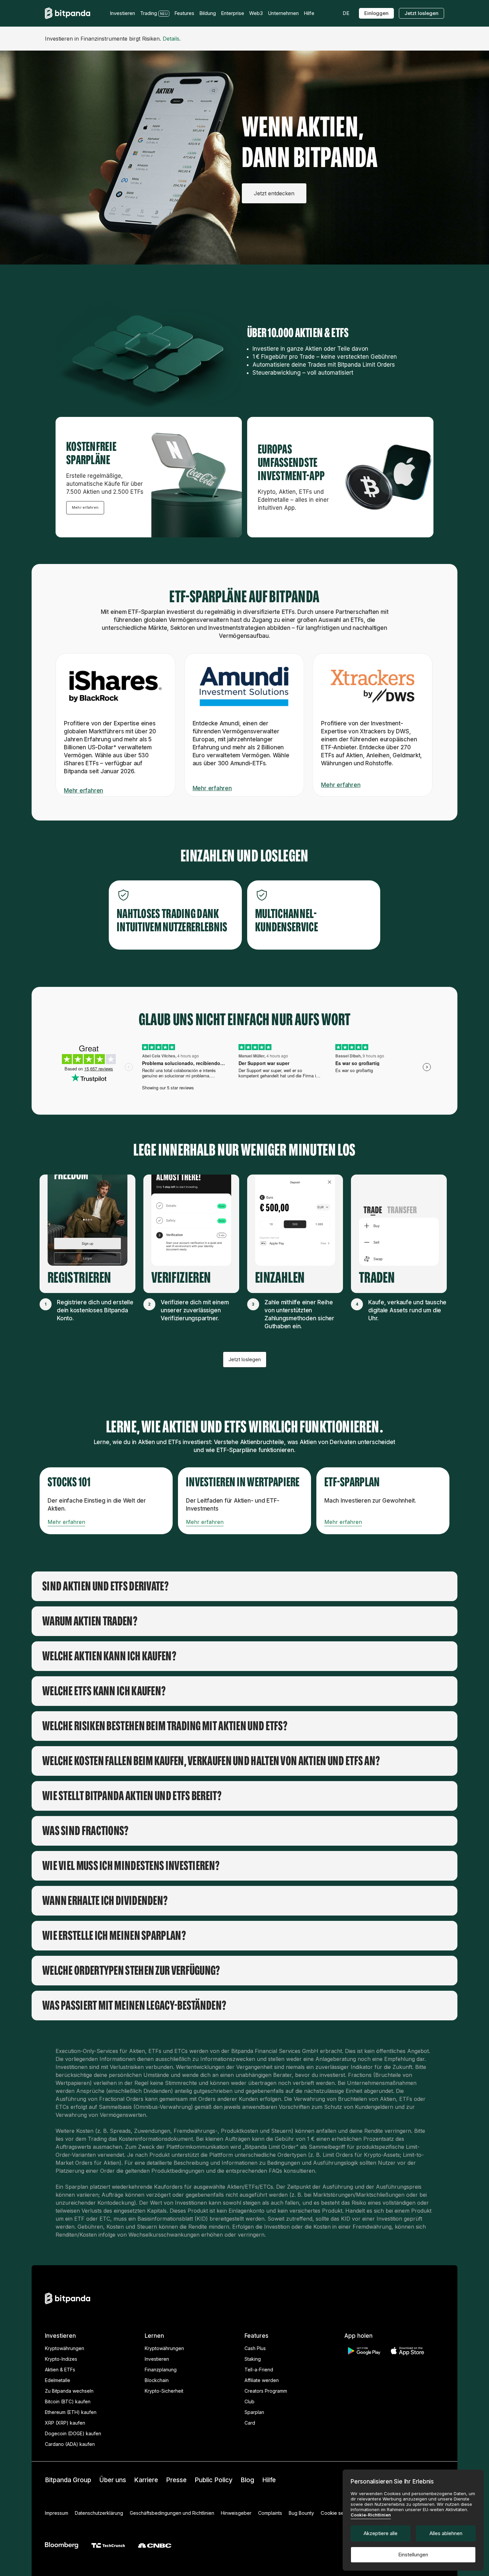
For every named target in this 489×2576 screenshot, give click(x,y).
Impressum (57, 2513)
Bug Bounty (301, 2513)
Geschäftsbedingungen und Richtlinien (172, 2513)
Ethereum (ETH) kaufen (71, 2412)
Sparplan (254, 2412)
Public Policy (214, 2480)
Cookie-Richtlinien (371, 2515)
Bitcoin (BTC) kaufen (68, 2401)
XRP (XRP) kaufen (65, 2423)
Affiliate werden (262, 2380)
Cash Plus (255, 2348)
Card (250, 2423)
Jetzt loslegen (421, 13)
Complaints (270, 2513)
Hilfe (269, 2480)
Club (249, 2401)
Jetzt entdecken (274, 193)
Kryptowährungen (65, 2348)
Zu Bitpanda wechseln (69, 2391)
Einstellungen (413, 2555)
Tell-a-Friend (259, 2370)
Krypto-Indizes (61, 2359)
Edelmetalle (58, 2380)
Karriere (146, 2480)
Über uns (113, 2480)
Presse (176, 2480)
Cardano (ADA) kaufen (70, 2444)
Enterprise (233, 13)
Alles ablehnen (446, 2533)
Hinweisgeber (236, 2513)
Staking (253, 2359)
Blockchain (157, 2380)
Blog (247, 2480)
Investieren (157, 2359)
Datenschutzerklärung (99, 2513)
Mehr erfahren (85, 507)
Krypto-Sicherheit (164, 2391)
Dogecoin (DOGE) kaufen (73, 2433)
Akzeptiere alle (381, 2533)
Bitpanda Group (68, 2480)
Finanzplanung (161, 2370)
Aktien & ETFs (60, 2370)
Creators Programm (266, 2391)
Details (171, 39)
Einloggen (376, 13)
